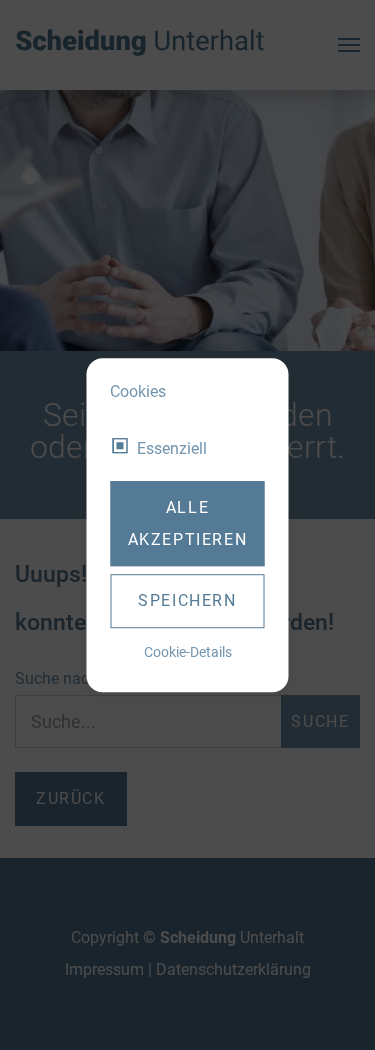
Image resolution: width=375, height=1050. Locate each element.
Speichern (187, 600)
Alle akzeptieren (188, 523)
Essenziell (172, 448)
